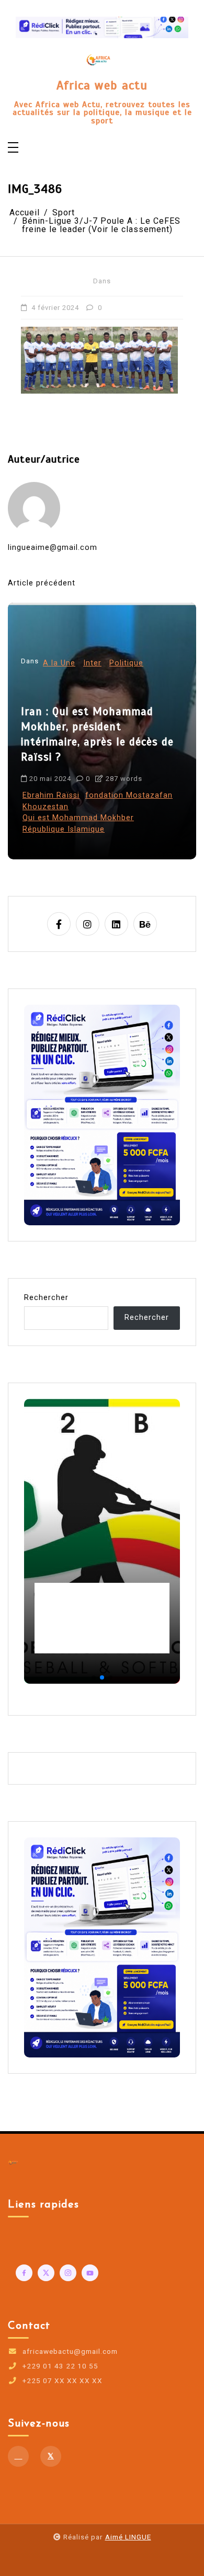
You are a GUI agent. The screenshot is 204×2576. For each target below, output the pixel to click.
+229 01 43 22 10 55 (60, 2366)
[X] (51, 2456)
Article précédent (42, 583)
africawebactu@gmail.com (70, 2352)
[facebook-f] (59, 924)
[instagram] (88, 924)
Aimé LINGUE (128, 2537)
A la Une (61, 712)
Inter (94, 712)
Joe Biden (89, 829)
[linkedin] (116, 924)
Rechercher (46, 1298)
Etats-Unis (44, 829)
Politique (128, 712)
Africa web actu (102, 86)
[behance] (145, 924)
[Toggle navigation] (13, 148)
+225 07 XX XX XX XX (63, 2381)
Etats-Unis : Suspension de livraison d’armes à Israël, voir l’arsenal (102, 775)
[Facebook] (18, 2456)
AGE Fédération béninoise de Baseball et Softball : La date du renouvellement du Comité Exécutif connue (101, 1618)
